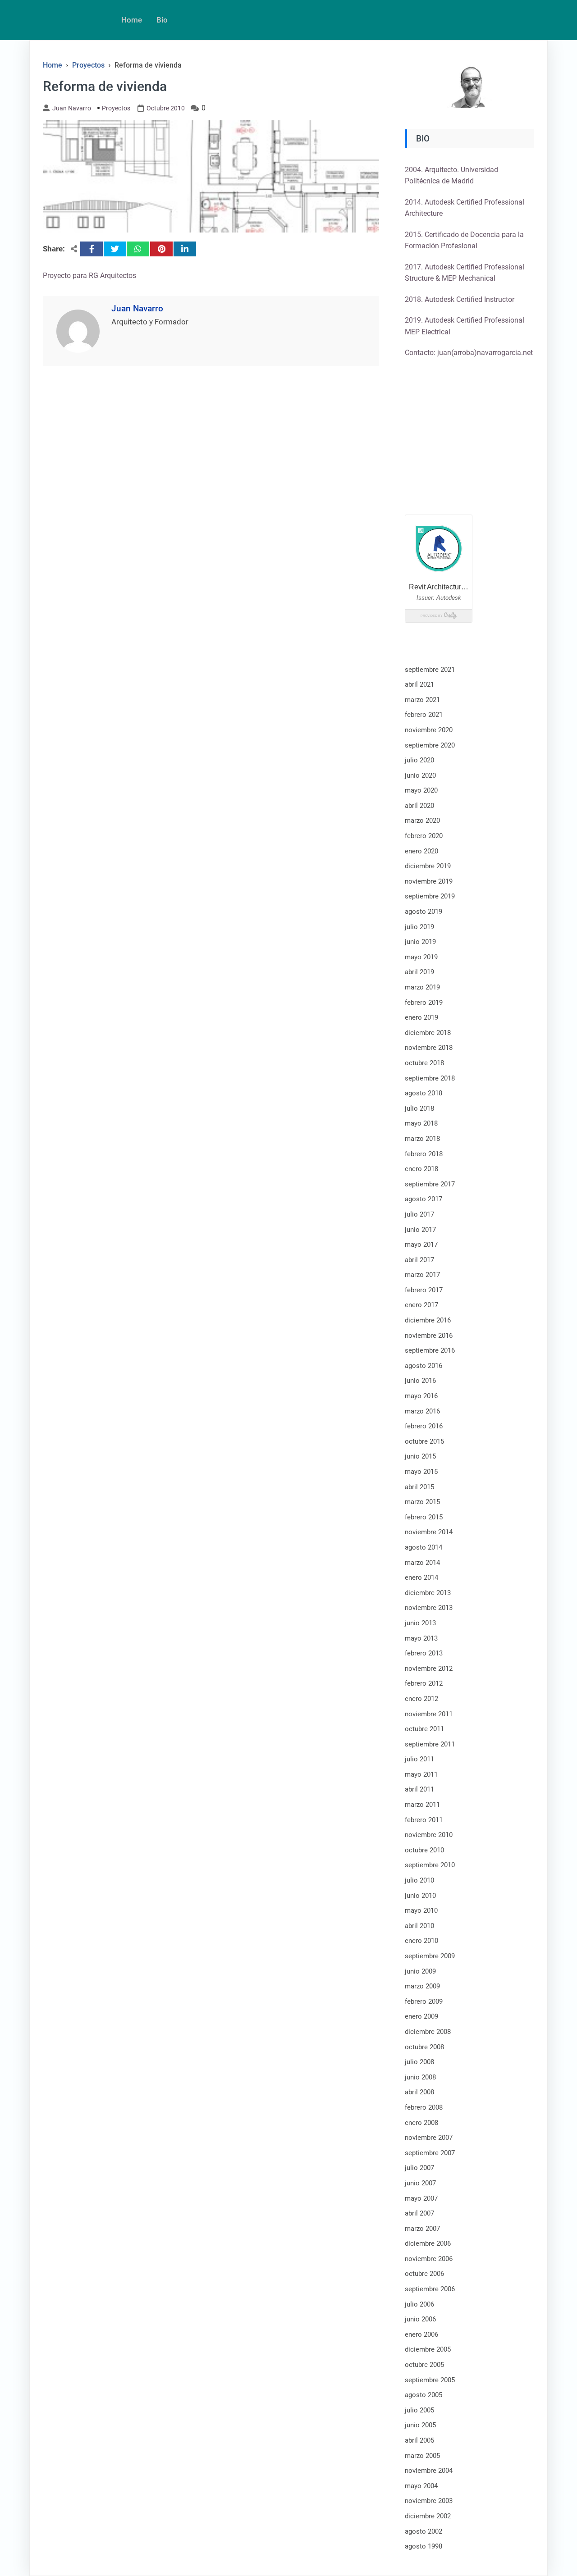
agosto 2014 (424, 1547)
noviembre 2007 (429, 2138)
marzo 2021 (422, 700)
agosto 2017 (424, 1199)
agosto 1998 (424, 2546)
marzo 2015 (422, 1502)
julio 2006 (419, 2304)
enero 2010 (421, 1941)
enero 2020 (421, 851)
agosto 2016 (424, 1366)
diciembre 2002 (428, 2516)
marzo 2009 (422, 1986)
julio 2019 (419, 927)
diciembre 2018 (428, 1033)
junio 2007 (420, 2183)
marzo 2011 (422, 1805)
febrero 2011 (424, 1820)
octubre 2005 (424, 2365)
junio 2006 (420, 2319)
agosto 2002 (424, 2531)
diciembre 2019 (428, 866)
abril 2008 (419, 2092)
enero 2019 (421, 1017)
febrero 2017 (424, 1290)
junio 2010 (420, 1896)
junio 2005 (420, 2425)
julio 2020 (419, 760)
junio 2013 (420, 1623)
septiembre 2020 (430, 745)
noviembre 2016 (429, 1336)
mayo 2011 (421, 1774)
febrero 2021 (424, 715)
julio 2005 (419, 2410)
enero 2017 (421, 1305)
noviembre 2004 (429, 2471)
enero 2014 (421, 1578)
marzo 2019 (422, 987)
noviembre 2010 (429, 1835)
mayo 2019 (421, 957)
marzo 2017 (422, 1275)
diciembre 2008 (428, 2032)
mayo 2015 (421, 1472)
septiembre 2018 (430, 1078)
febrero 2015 (424, 1517)
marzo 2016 (422, 1411)
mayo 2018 (421, 1123)
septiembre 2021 (430, 670)
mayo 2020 (421, 790)
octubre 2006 (424, 2274)
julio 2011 (419, 1759)
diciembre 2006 (428, 2243)
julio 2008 (419, 2062)
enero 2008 (421, 2123)
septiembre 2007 (430, 2153)
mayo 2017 (421, 1245)
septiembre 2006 (430, 2289)
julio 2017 (419, 1214)
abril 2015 (419, 1487)
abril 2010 (419, 1926)
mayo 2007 (421, 2198)
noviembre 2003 (429, 2501)
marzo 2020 (422, 821)
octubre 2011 (424, 1729)
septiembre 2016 (430, 1350)
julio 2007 (419, 2168)
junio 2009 (420, 1971)
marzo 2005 (422, 2456)
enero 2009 (421, 2016)
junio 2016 (420, 1381)
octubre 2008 (424, 2047)
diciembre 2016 (428, 1320)
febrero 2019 (424, 1003)
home (132, 20)
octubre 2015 (424, 1441)
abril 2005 (419, 2440)
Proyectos (116, 108)
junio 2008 (420, 2077)
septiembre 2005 (430, 2380)
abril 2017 (419, 1260)
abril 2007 (419, 2213)
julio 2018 (419, 1108)
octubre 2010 (424, 1850)
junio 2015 (420, 1456)
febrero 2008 (424, 2107)
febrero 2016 (424, 1426)
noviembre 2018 (429, 1048)
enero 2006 (421, 2334)
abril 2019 (419, 972)
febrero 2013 (424, 1653)
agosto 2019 (424, 912)
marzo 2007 (422, 2229)
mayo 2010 (421, 1910)
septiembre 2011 (430, 1744)
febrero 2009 (424, 2002)
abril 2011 (419, 1789)
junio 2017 (420, 1230)
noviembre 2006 (429, 2259)
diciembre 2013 (428, 1593)
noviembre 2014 (429, 1532)
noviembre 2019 (429, 881)
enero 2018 (421, 1169)
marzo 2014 (422, 1563)
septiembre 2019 (430, 896)
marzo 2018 (422, 1139)
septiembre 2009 (430, 1956)
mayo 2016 (421, 1396)
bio (162, 20)
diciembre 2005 (428, 2349)
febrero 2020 (424, 836)
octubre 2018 (424, 1063)
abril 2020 (419, 806)
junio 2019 (420, 942)
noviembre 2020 (429, 730)
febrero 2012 (424, 1683)
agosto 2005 (424, 2395)
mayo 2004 (421, 2486)
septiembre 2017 (430, 1184)
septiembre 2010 (430, 1865)
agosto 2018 (424, 1093)
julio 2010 (419, 1880)
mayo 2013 (421, 1638)
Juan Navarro (72, 108)
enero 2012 (421, 1699)
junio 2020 (420, 775)
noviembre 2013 (429, 1608)
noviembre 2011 (429, 1714)
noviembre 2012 (429, 1669)
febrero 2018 (424, 1154)
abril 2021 (419, 684)
